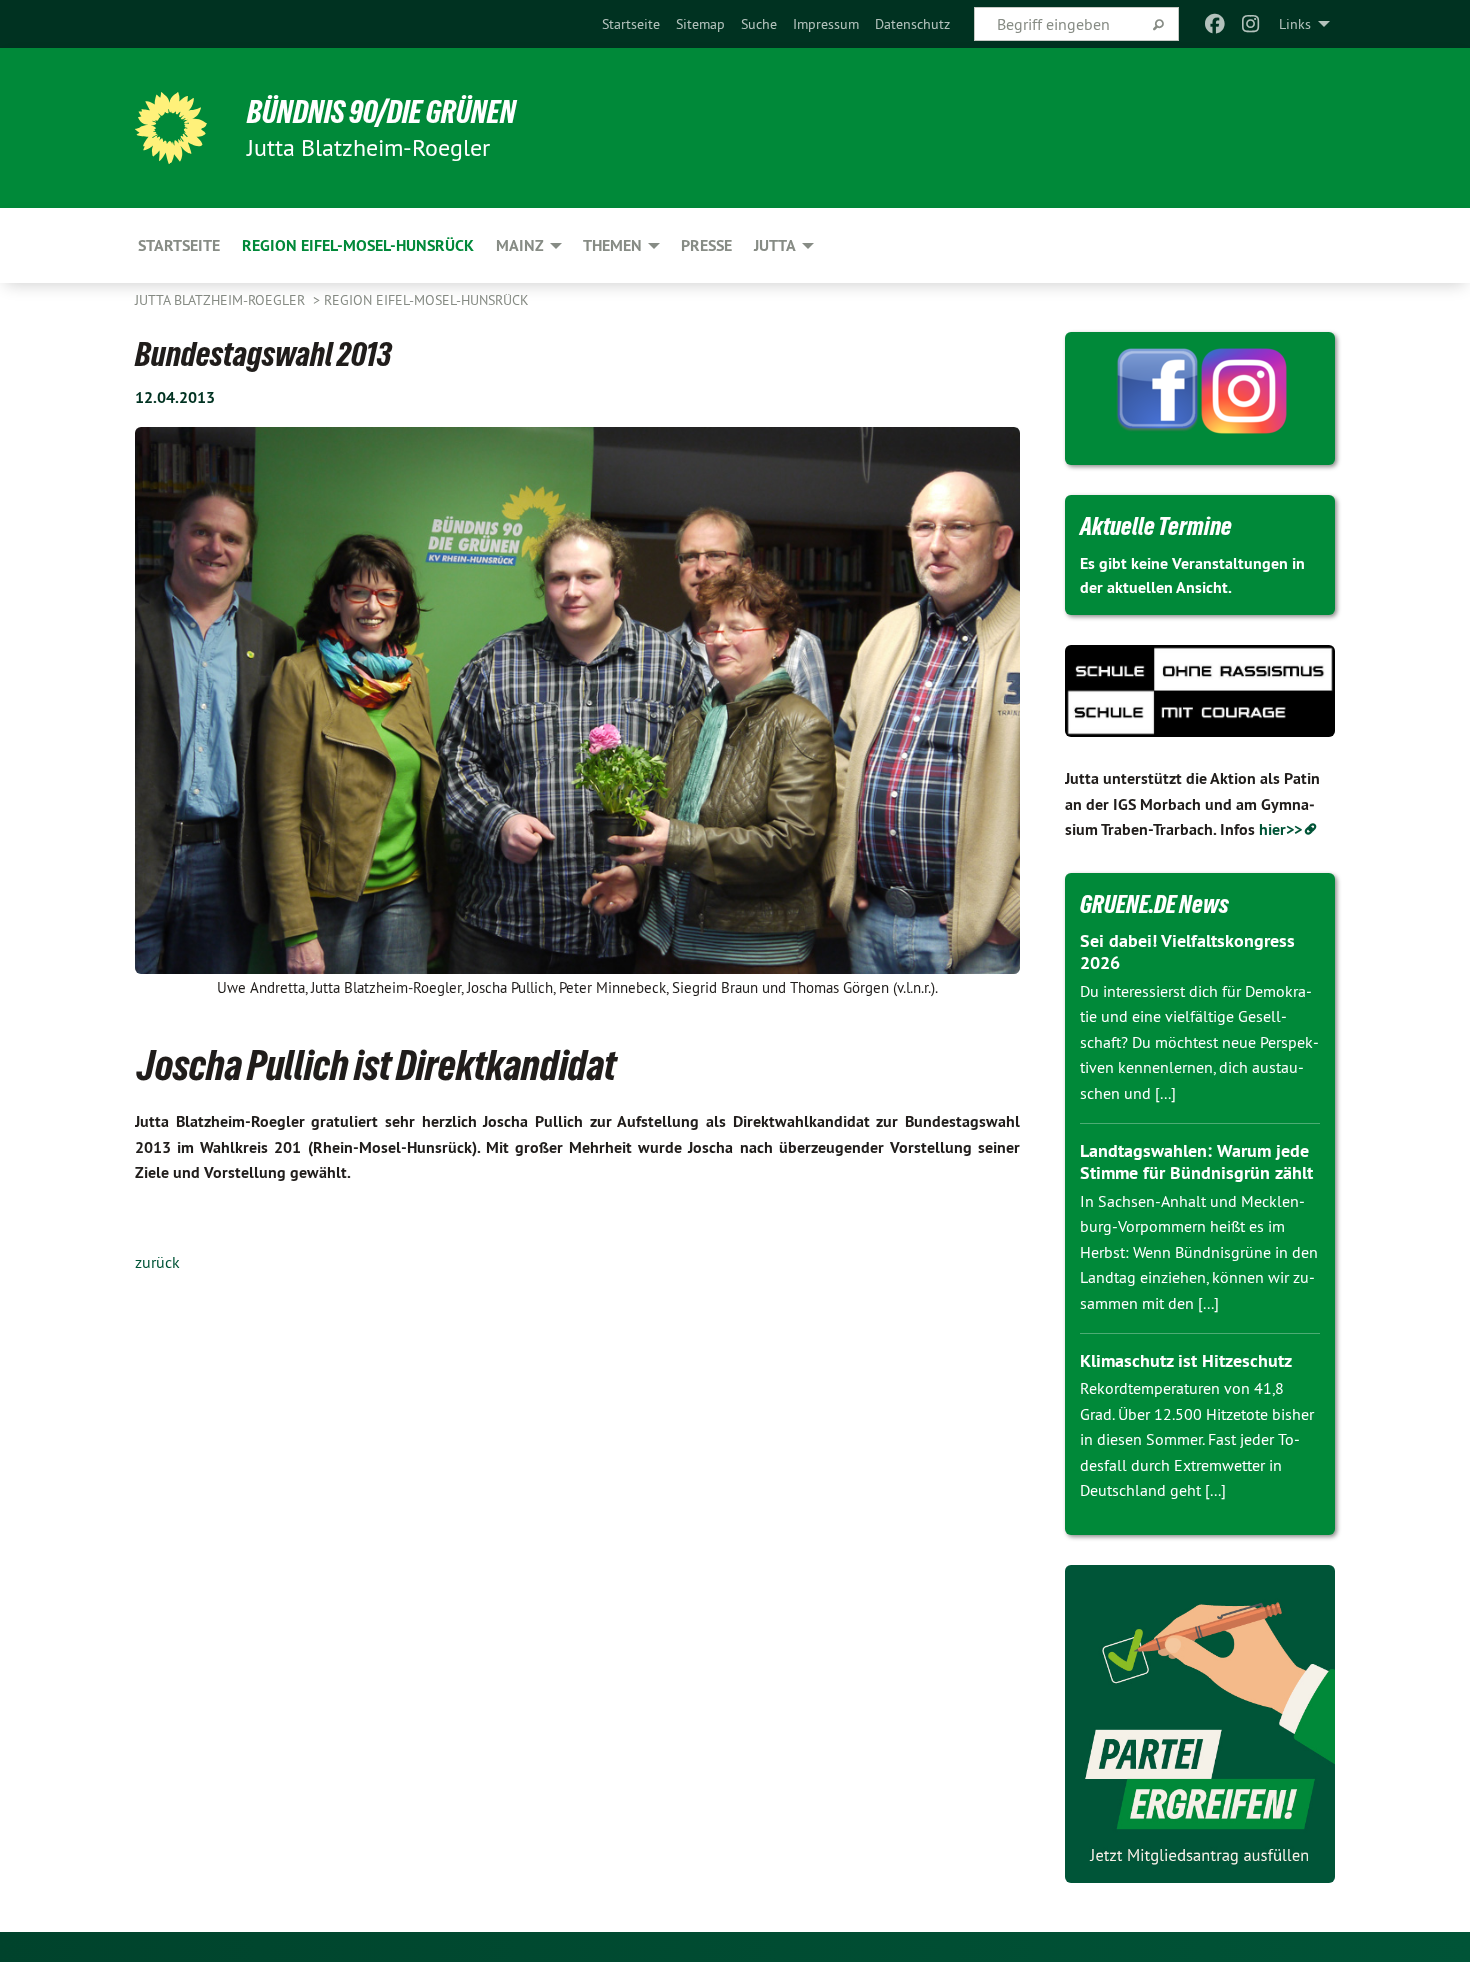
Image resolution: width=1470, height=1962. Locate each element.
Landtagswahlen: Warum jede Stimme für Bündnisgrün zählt (1196, 1162)
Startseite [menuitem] (179, 245)
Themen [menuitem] (612, 245)
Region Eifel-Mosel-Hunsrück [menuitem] (358, 245)
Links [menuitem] (1295, 24)
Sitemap (700, 24)
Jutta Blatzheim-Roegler (222, 300)
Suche (759, 24)
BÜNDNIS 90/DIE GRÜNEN (381, 112)
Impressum (826, 24)
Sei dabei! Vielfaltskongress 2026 (1187, 952)
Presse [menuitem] (706, 245)
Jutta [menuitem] (775, 245)
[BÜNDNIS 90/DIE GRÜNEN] (171, 128)
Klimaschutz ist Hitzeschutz (1186, 1360)
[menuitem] (631, 24)
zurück (157, 1262)
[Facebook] (1214, 24)
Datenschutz (912, 24)
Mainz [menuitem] (520, 245)
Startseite (631, 24)
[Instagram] (1251, 24)
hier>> (1280, 829)
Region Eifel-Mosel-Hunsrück (426, 300)
